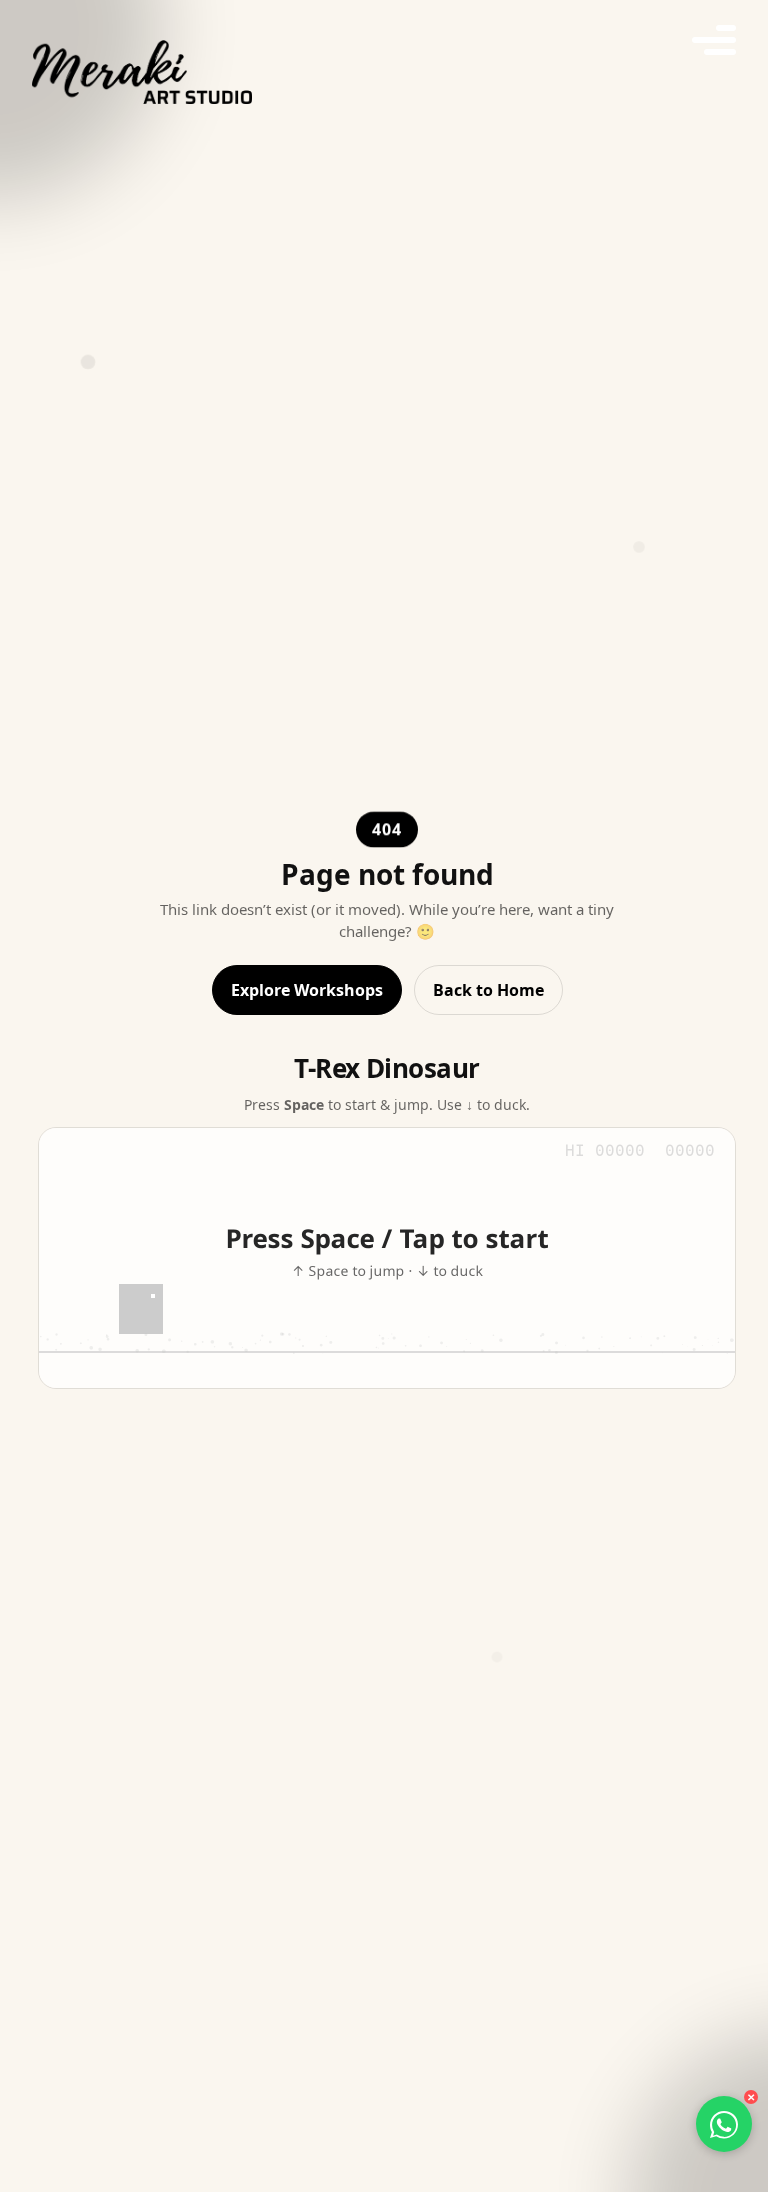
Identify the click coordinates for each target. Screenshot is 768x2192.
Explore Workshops (307, 990)
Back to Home (488, 990)
